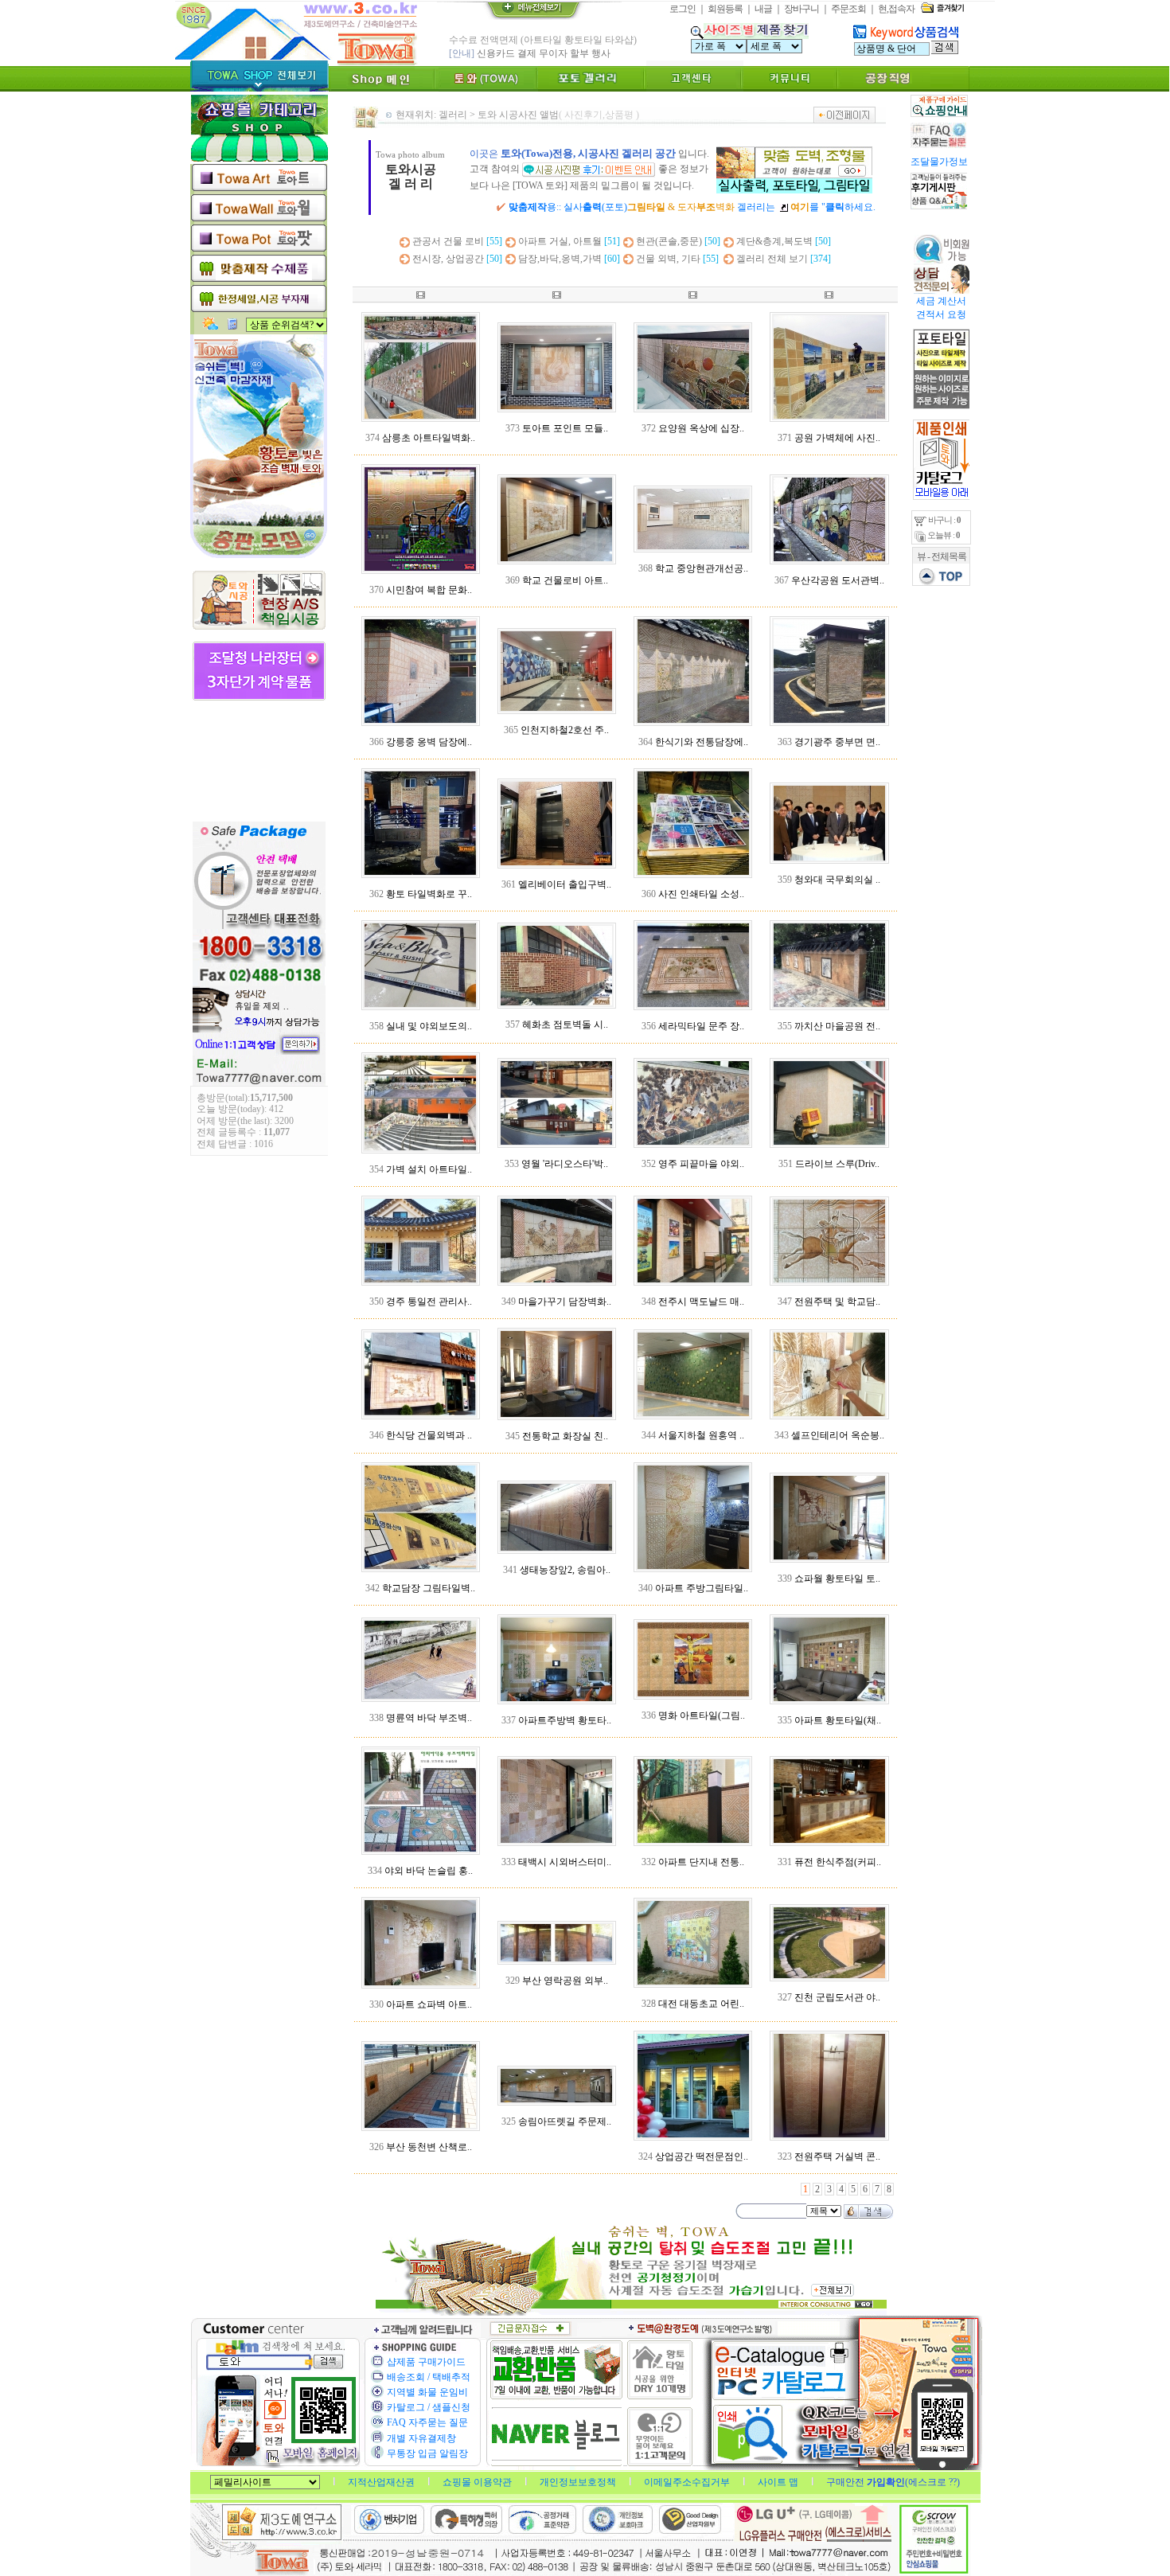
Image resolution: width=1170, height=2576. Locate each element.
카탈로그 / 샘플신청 (429, 2407)
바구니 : (944, 520)
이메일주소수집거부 (688, 2482)
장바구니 (801, 9)
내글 (763, 9)
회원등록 (725, 9)
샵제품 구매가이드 (426, 2362)
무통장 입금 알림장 (427, 2453)
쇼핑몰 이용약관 (478, 2482)
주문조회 (848, 9)
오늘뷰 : (943, 535)
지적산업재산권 (382, 2482)
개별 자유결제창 (421, 2438)
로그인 (682, 9)
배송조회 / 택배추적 (429, 2377)
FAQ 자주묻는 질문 (427, 2422)
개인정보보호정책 (579, 2482)
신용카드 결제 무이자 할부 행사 (544, 53)
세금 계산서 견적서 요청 (940, 308)
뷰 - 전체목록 (942, 556)
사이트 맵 (779, 2482)
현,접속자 (896, 9)
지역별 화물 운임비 (427, 2392)
